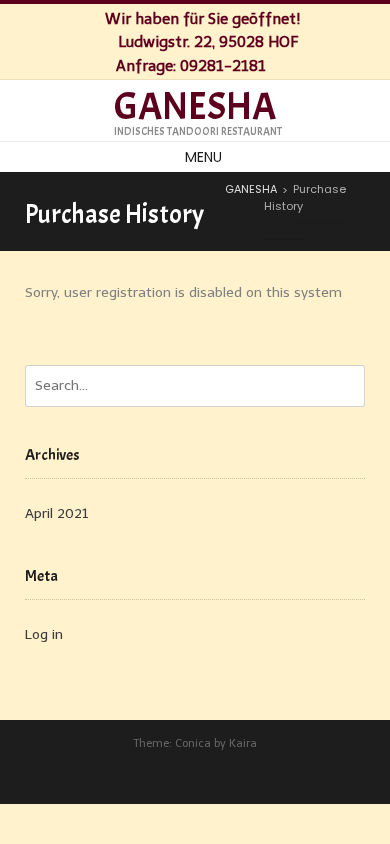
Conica (193, 743)
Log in (44, 634)
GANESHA (195, 107)
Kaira (243, 743)
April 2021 (57, 513)
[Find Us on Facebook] (285, 64)
